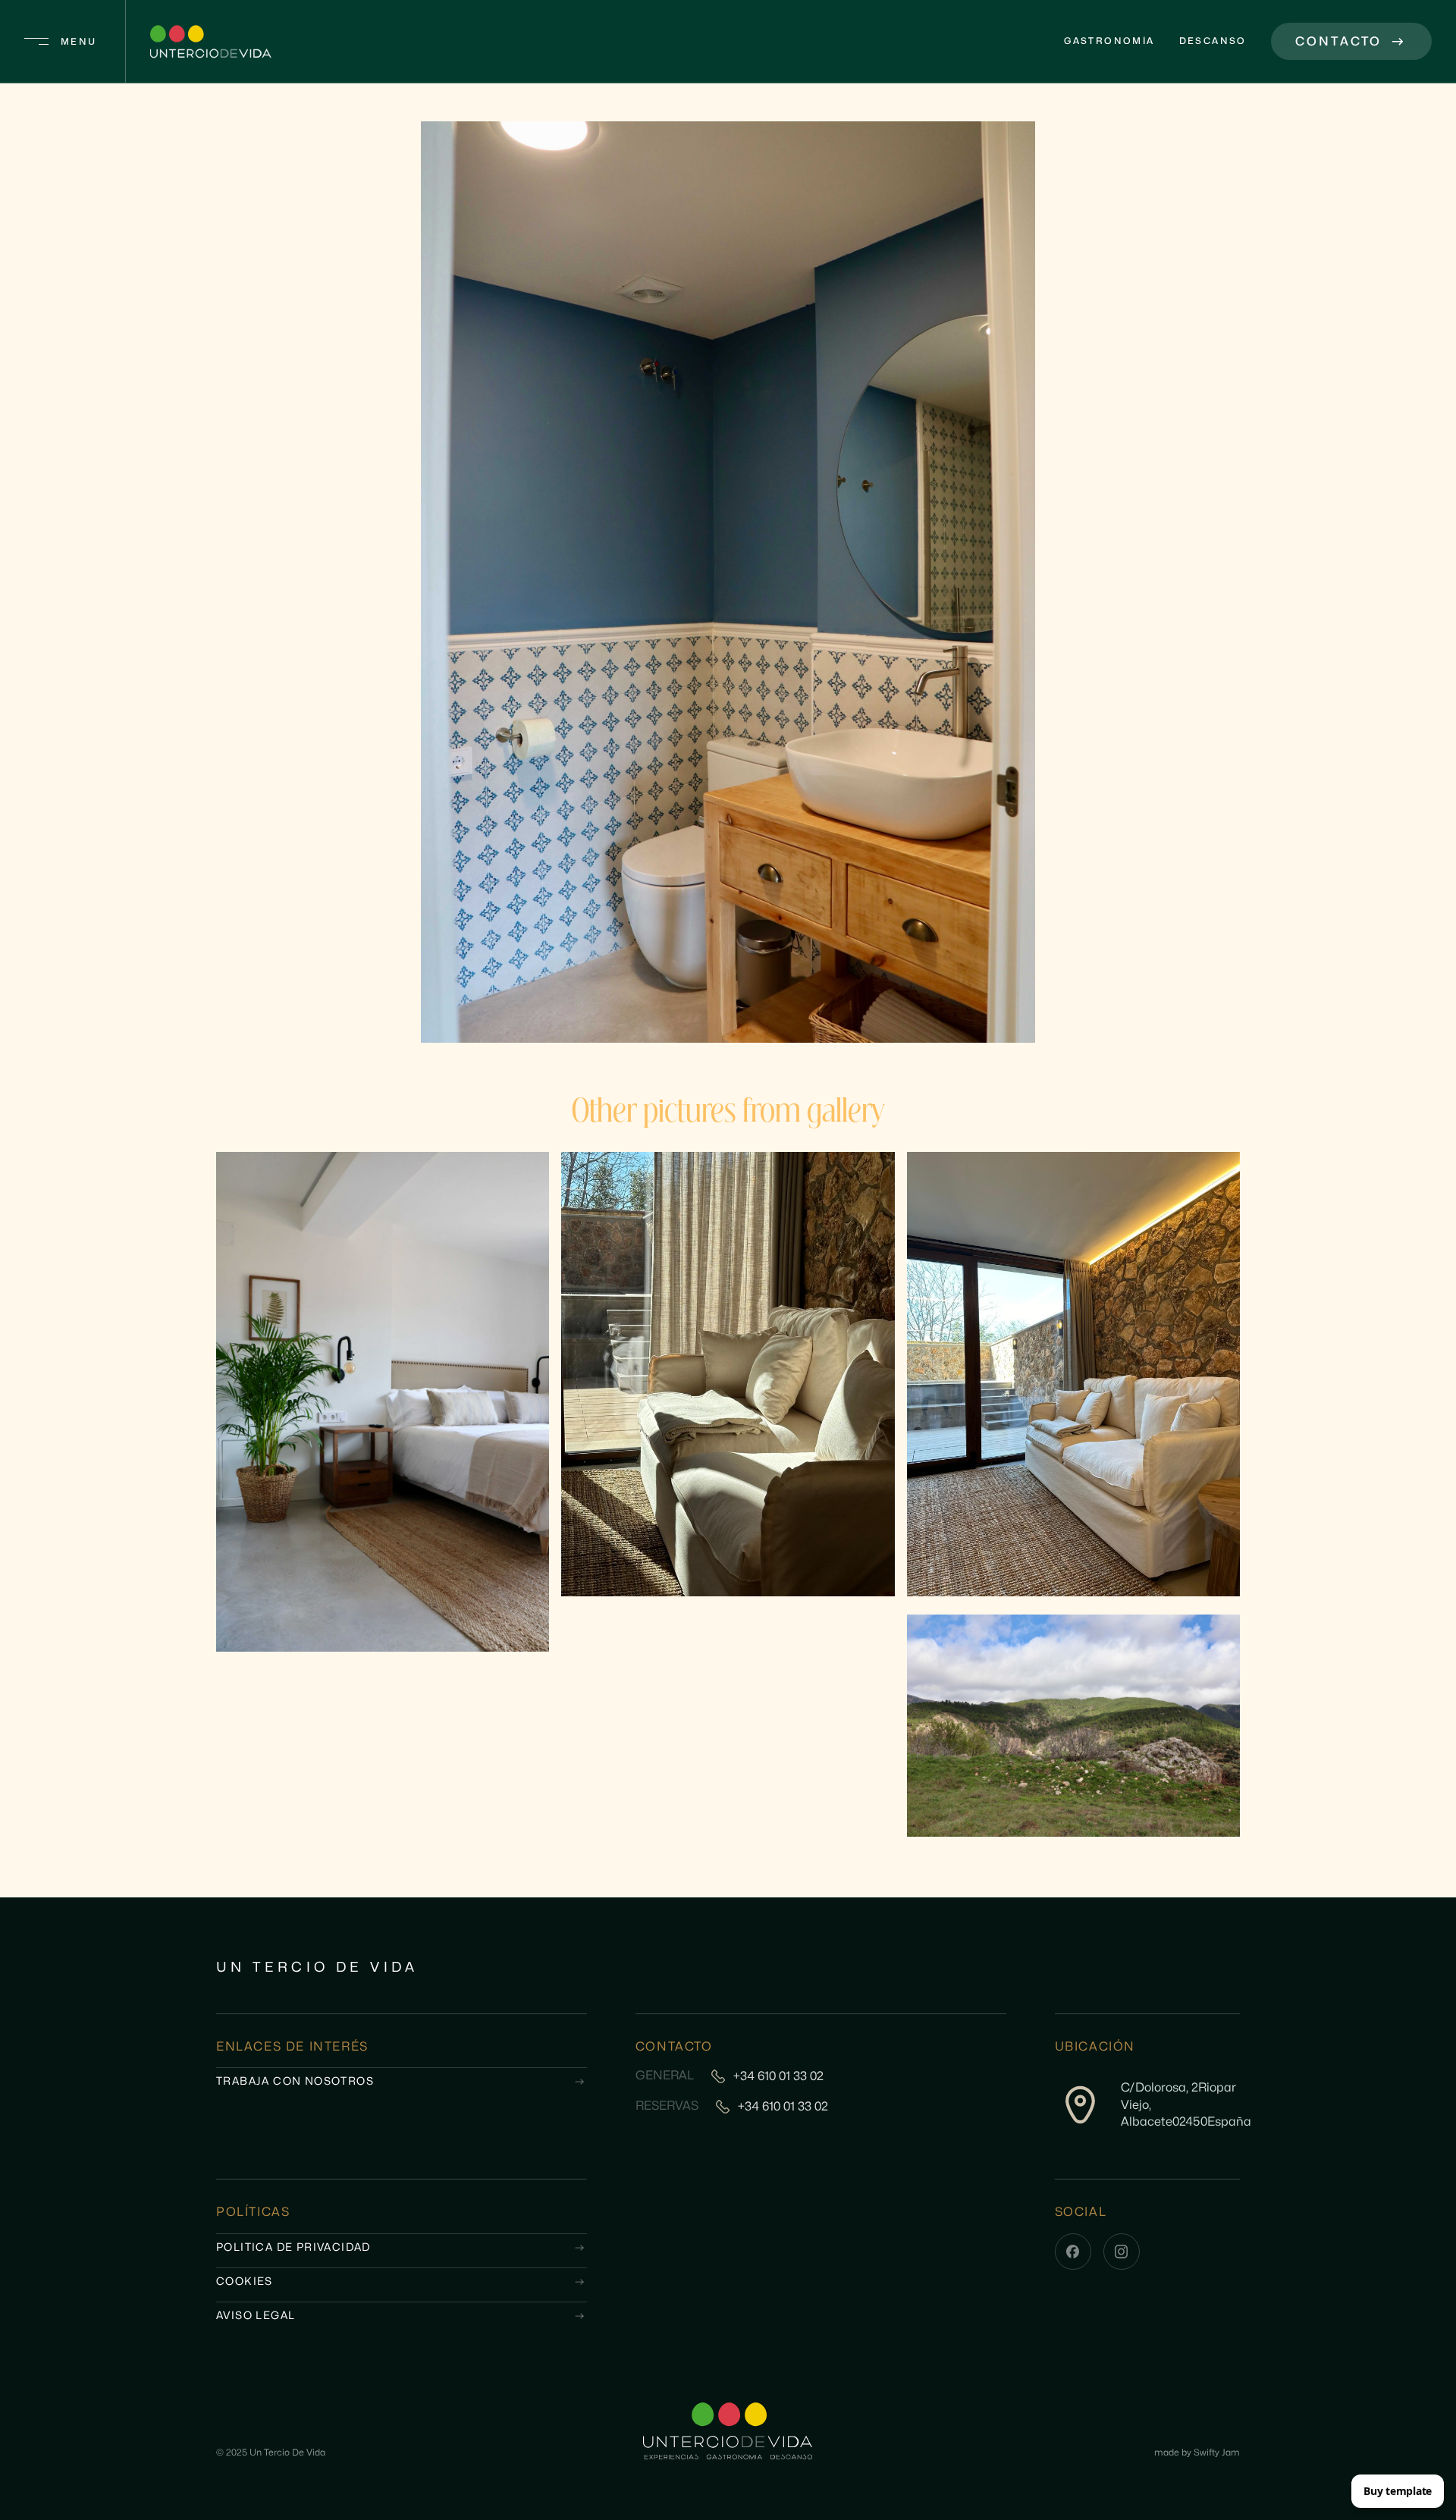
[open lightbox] (728, 582)
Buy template (1398, 2491)
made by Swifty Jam (1197, 2453)
